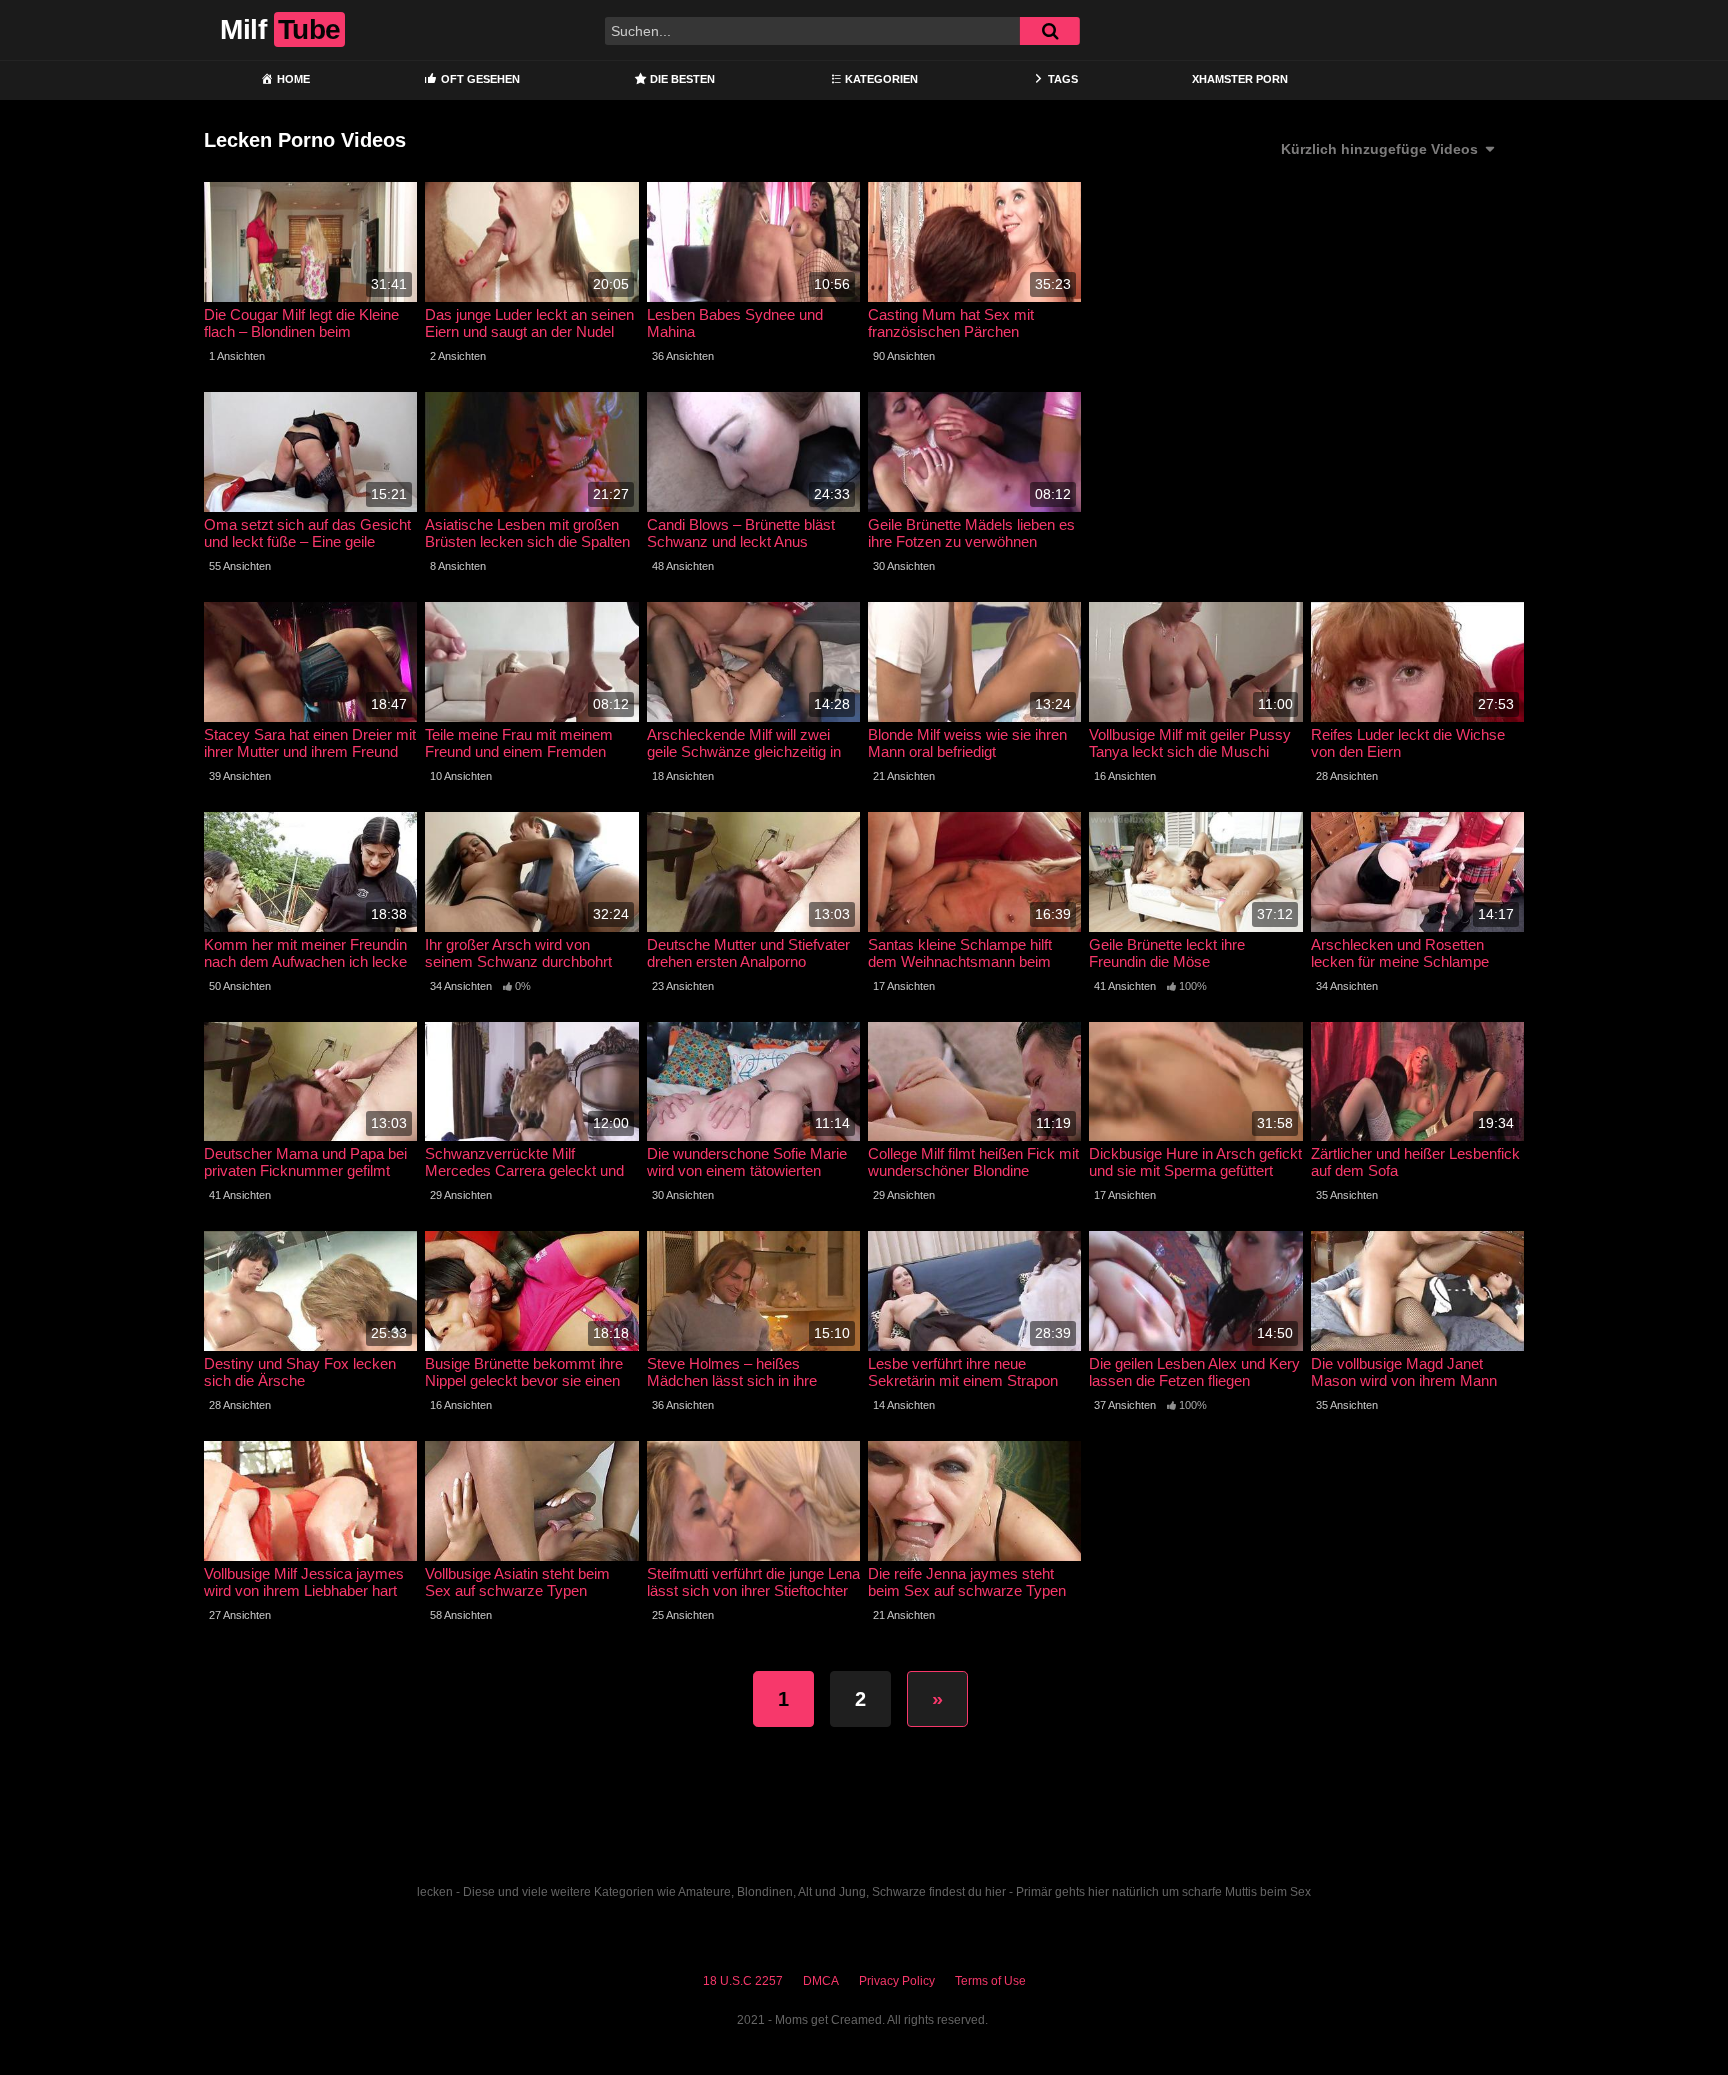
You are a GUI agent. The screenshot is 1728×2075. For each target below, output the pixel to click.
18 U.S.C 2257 (743, 1981)
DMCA (821, 1981)
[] (1050, 31)
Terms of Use (990, 1981)
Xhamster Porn (1240, 79)
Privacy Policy (897, 1981)
